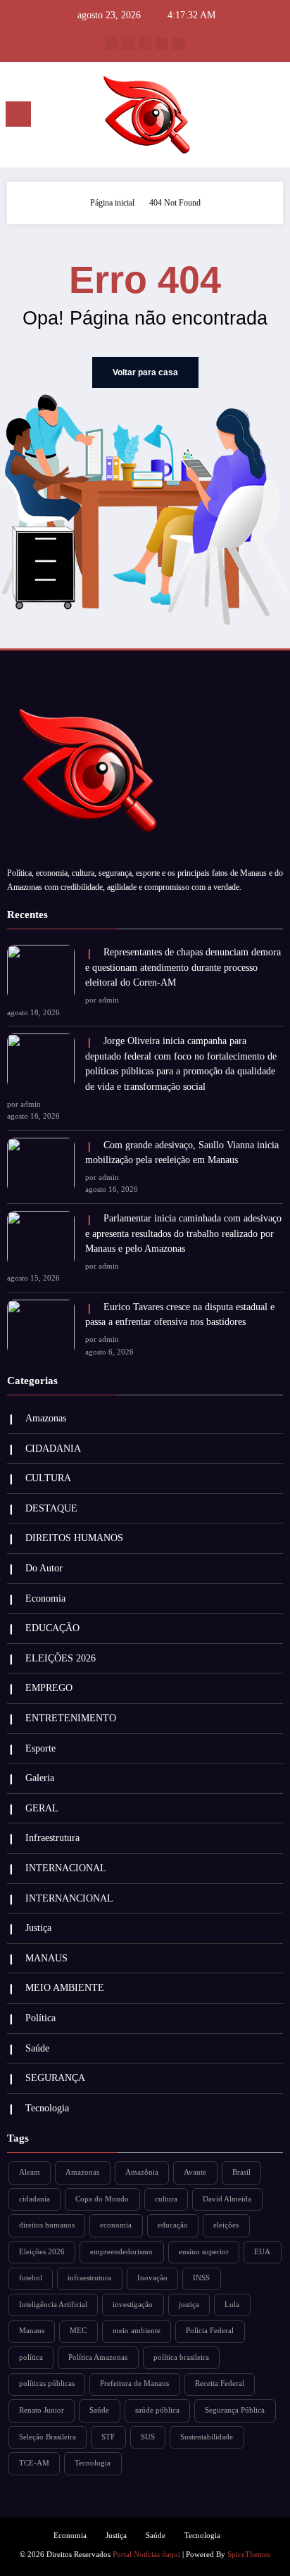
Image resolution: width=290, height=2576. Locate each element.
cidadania (34, 2199)
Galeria (40, 1778)
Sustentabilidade (207, 2437)
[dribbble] (145, 44)
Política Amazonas (98, 2357)
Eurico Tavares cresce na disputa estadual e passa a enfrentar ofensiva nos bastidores (180, 1315)
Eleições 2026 (42, 2252)
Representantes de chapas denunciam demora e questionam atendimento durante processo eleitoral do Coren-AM (183, 967)
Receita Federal (220, 2383)
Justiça (38, 1928)
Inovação (152, 2278)
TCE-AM (34, 2463)
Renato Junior (42, 2410)
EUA (262, 2252)
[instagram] (162, 44)
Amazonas (46, 1418)
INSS (201, 2278)
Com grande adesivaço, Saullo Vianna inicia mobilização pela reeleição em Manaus (182, 1153)
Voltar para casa (145, 372)
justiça (189, 2305)
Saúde (37, 2048)
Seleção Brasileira (48, 2437)
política (31, 2357)
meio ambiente (137, 2331)
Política (40, 2018)
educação (173, 2225)
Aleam (30, 2172)
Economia (45, 1598)
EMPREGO (49, 1688)
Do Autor (44, 1568)
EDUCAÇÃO (52, 1628)
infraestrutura (89, 2278)
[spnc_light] (272, 118)
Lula (232, 2305)
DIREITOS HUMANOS (74, 1538)
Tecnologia (47, 2108)
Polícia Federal (210, 2331)
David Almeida (227, 2199)
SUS (148, 2437)
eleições (226, 2225)
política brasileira (181, 2357)
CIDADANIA (53, 1449)
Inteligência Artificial (53, 2305)
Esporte (40, 1748)
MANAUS (46, 1958)
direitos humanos (47, 2225)
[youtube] (179, 44)
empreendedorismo (121, 2252)
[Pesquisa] (248, 117)
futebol (31, 2278)
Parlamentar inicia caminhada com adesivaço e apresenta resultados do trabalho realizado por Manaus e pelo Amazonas (183, 1233)
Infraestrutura (52, 1838)
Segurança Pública (235, 2410)
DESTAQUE (51, 1508)
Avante (195, 2172)
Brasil (241, 2172)
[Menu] (18, 114)
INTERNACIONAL (66, 1868)
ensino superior (204, 2252)
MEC (78, 2331)
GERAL (42, 1808)
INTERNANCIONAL (69, 1898)
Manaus (32, 2331)
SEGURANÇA (55, 2078)
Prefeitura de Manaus (134, 2383)
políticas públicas (47, 2383)
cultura (166, 2199)
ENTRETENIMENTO (71, 1718)
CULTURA (48, 1478)
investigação (133, 2305)
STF (108, 2437)
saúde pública (157, 2410)
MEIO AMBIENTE (65, 1988)
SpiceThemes (249, 2555)
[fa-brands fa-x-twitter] (128, 44)
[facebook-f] (111, 44)
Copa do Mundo (102, 2199)
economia (116, 2225)
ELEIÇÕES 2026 (61, 1658)
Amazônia (142, 2172)
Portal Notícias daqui (146, 2555)
